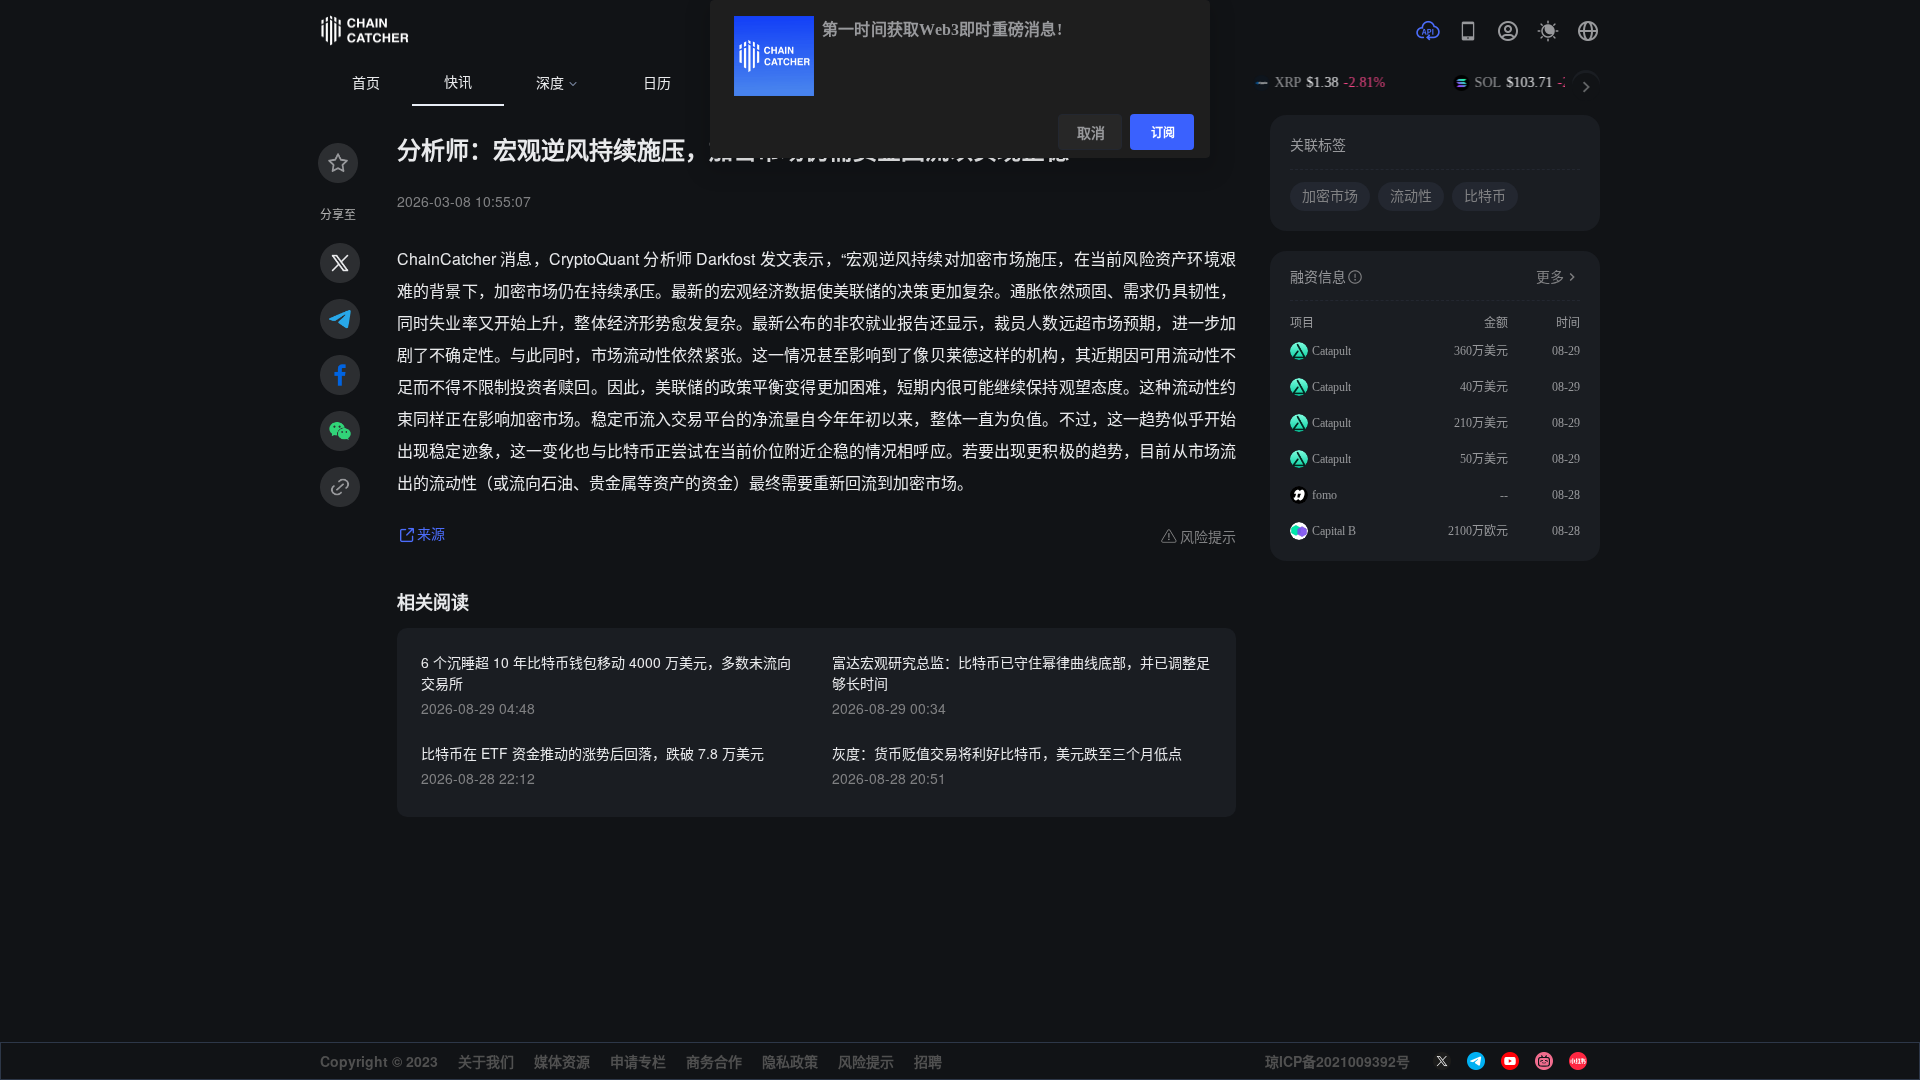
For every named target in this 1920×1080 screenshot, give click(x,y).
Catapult (1331, 351)
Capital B (1334, 531)
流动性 (1411, 196)
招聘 (928, 1061)
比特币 (1485, 196)
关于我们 (486, 1061)
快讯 (458, 82)
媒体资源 (562, 1061)
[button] (1588, 31)
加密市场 (1330, 196)
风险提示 (866, 1061)
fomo (1324, 495)
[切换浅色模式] (1548, 31)
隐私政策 (790, 1061)
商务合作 (714, 1061)
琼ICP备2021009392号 (1337, 1061)
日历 (657, 83)
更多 (1550, 277)
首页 (366, 83)
